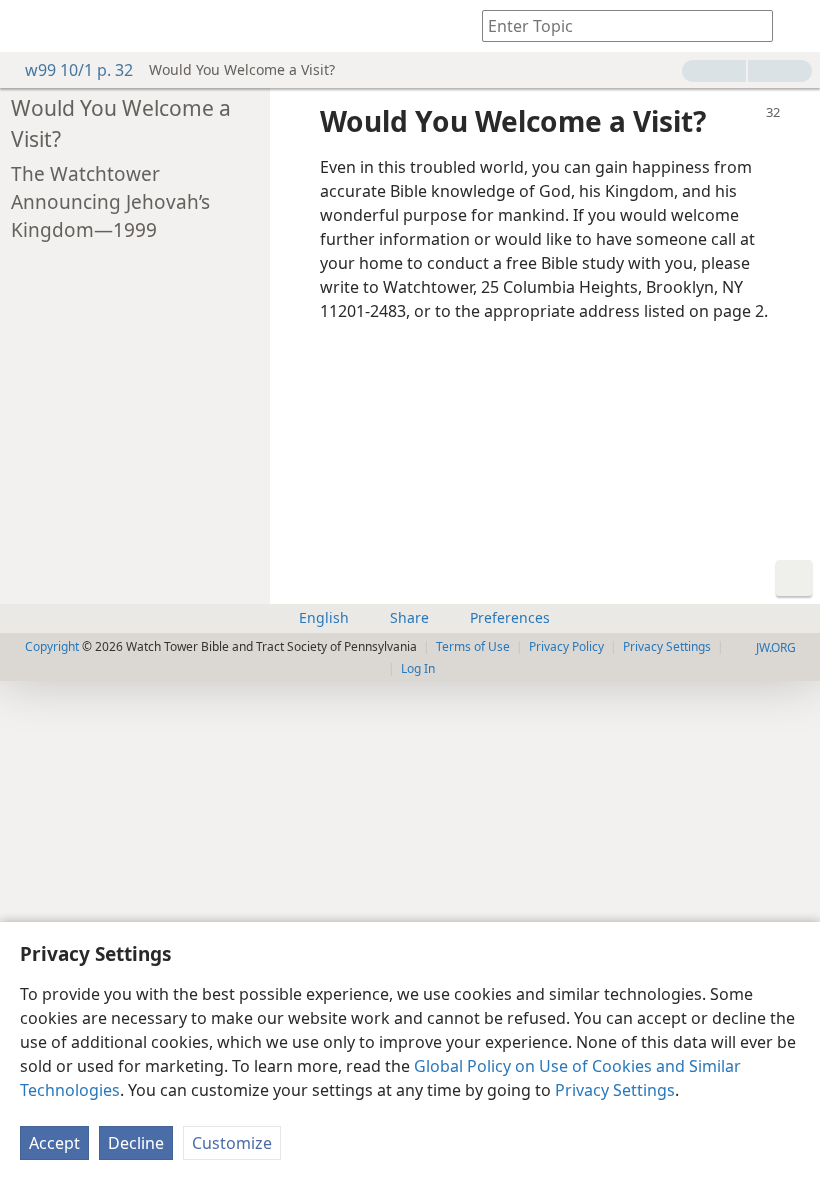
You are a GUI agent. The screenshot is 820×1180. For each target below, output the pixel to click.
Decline (136, 1143)
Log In (418, 668)
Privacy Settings (615, 1090)
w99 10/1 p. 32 (79, 70)
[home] (30, 26)
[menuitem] (30, 26)
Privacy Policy (566, 646)
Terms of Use (473, 646)
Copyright (52, 646)
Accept (54, 1143)
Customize (232, 1143)
